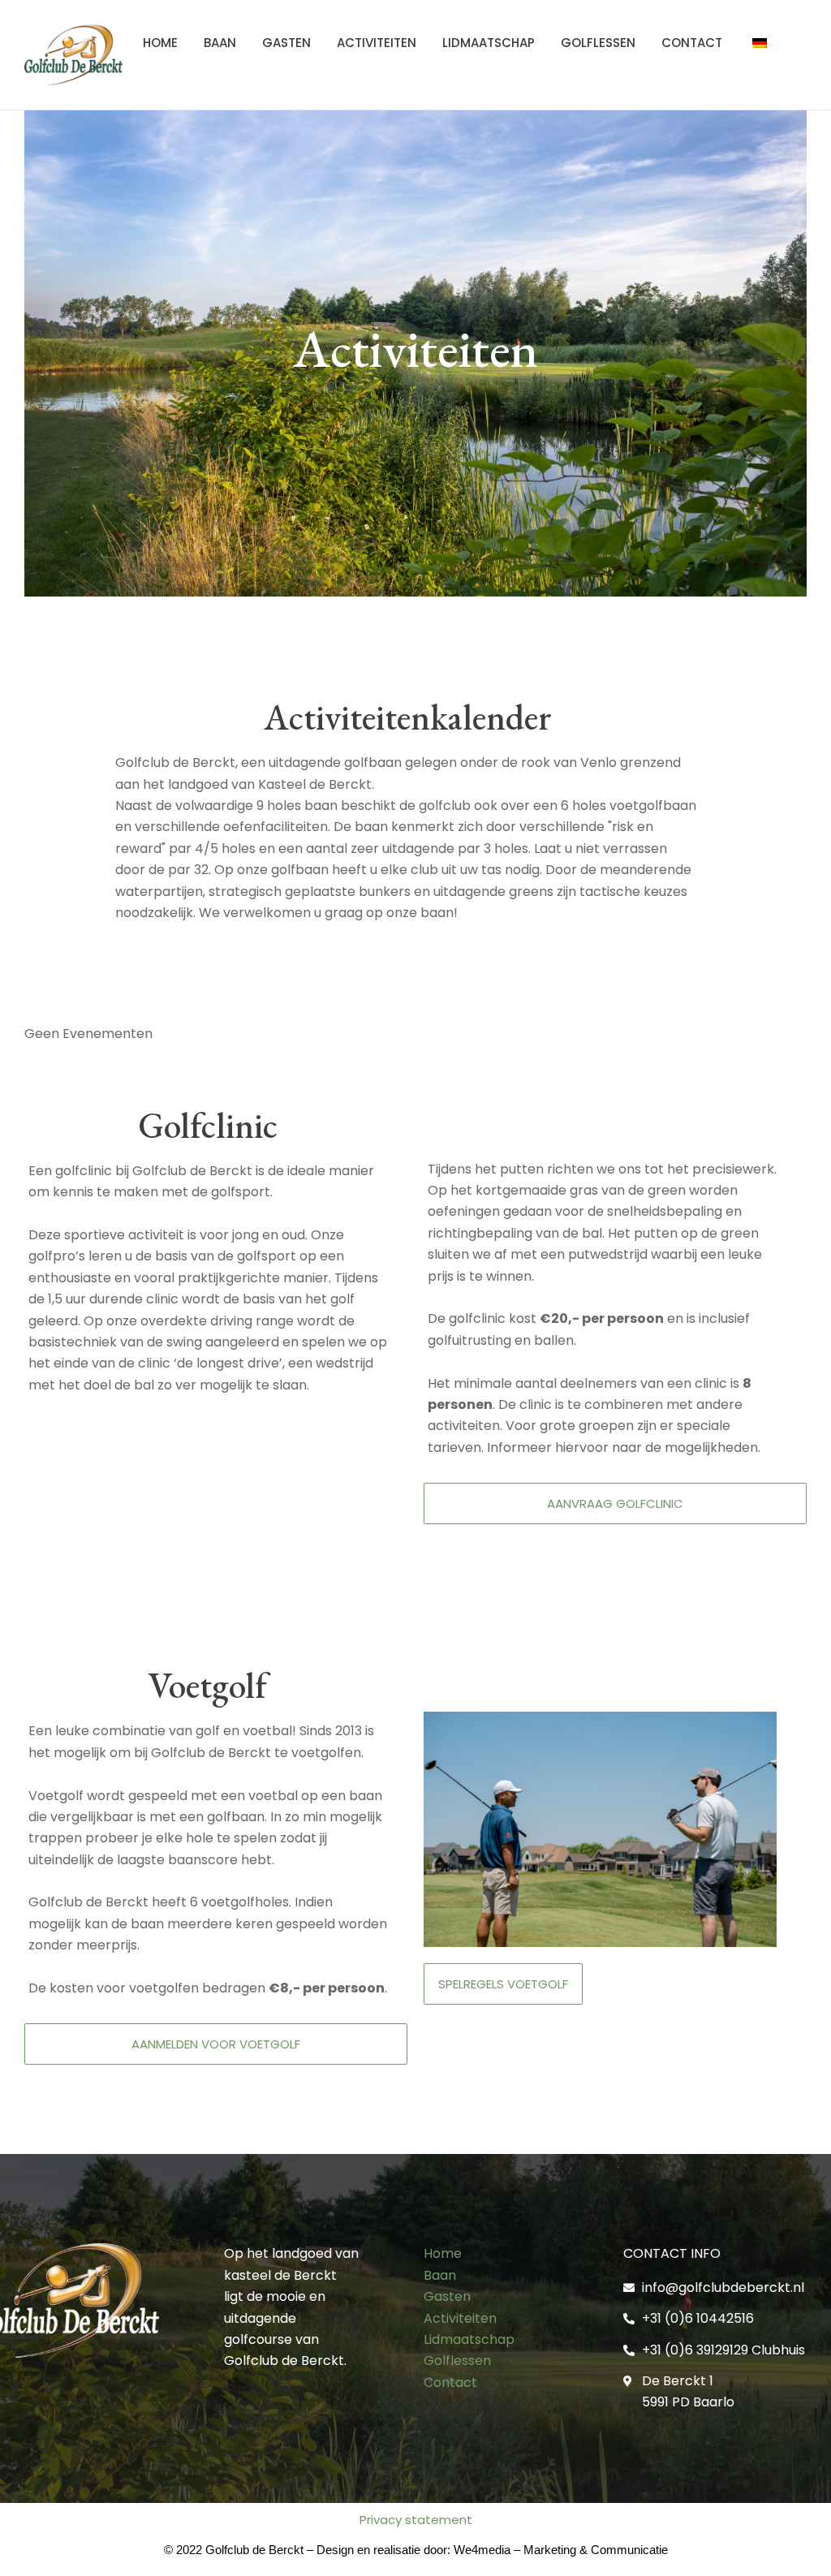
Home (160, 43)
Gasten (286, 43)
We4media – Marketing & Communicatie (561, 2550)
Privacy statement (416, 2520)
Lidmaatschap (489, 43)
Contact (692, 43)
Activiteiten (377, 43)
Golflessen (598, 43)
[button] (615, 1503)
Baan (220, 43)
